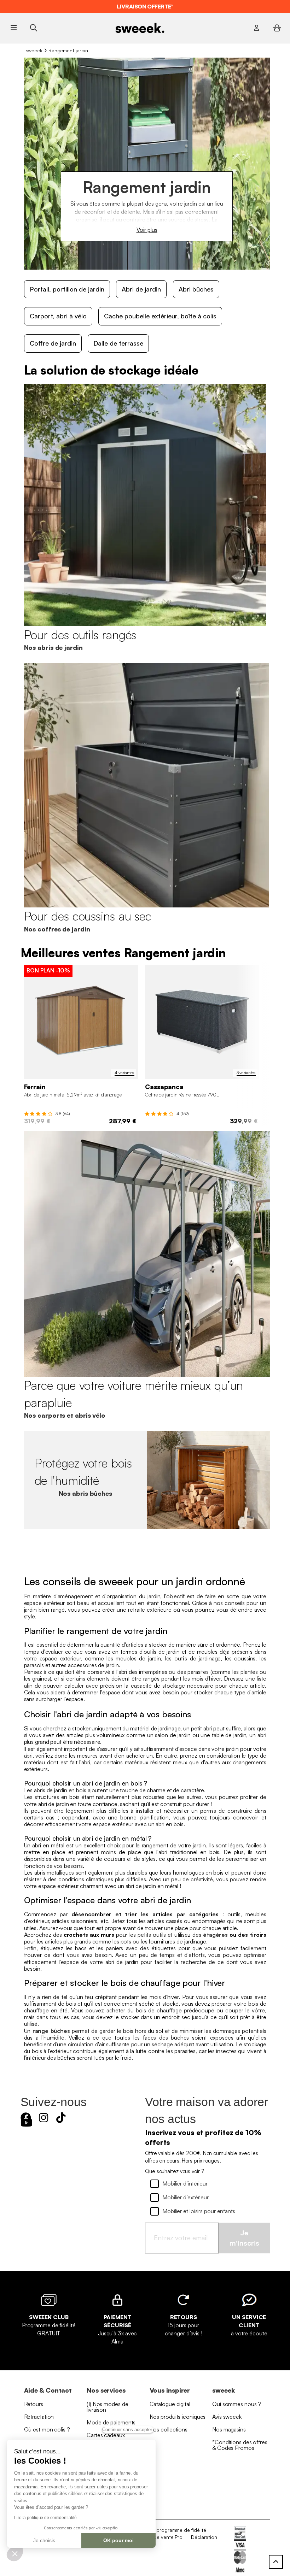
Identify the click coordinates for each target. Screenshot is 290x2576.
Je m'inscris (244, 2238)
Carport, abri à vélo (58, 316)
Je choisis (44, 2540)
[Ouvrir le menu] (14, 28)
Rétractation (39, 2417)
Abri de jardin (141, 289)
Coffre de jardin (53, 343)
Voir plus (147, 230)
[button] (15, 2553)
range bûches (51, 2031)
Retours (34, 2404)
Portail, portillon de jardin (67, 289)
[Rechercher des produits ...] (33, 28)
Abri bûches (196, 289)
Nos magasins (229, 2429)
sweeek (34, 50)
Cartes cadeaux (106, 2435)
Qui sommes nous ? (237, 2404)
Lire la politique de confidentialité (45, 2518)
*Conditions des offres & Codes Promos (240, 2445)
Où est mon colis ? (47, 2429)
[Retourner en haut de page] (276, 2562)
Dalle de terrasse (118, 343)
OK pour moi (118, 2540)
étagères (215, 1935)
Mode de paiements (111, 2422)
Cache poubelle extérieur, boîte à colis (160, 316)
